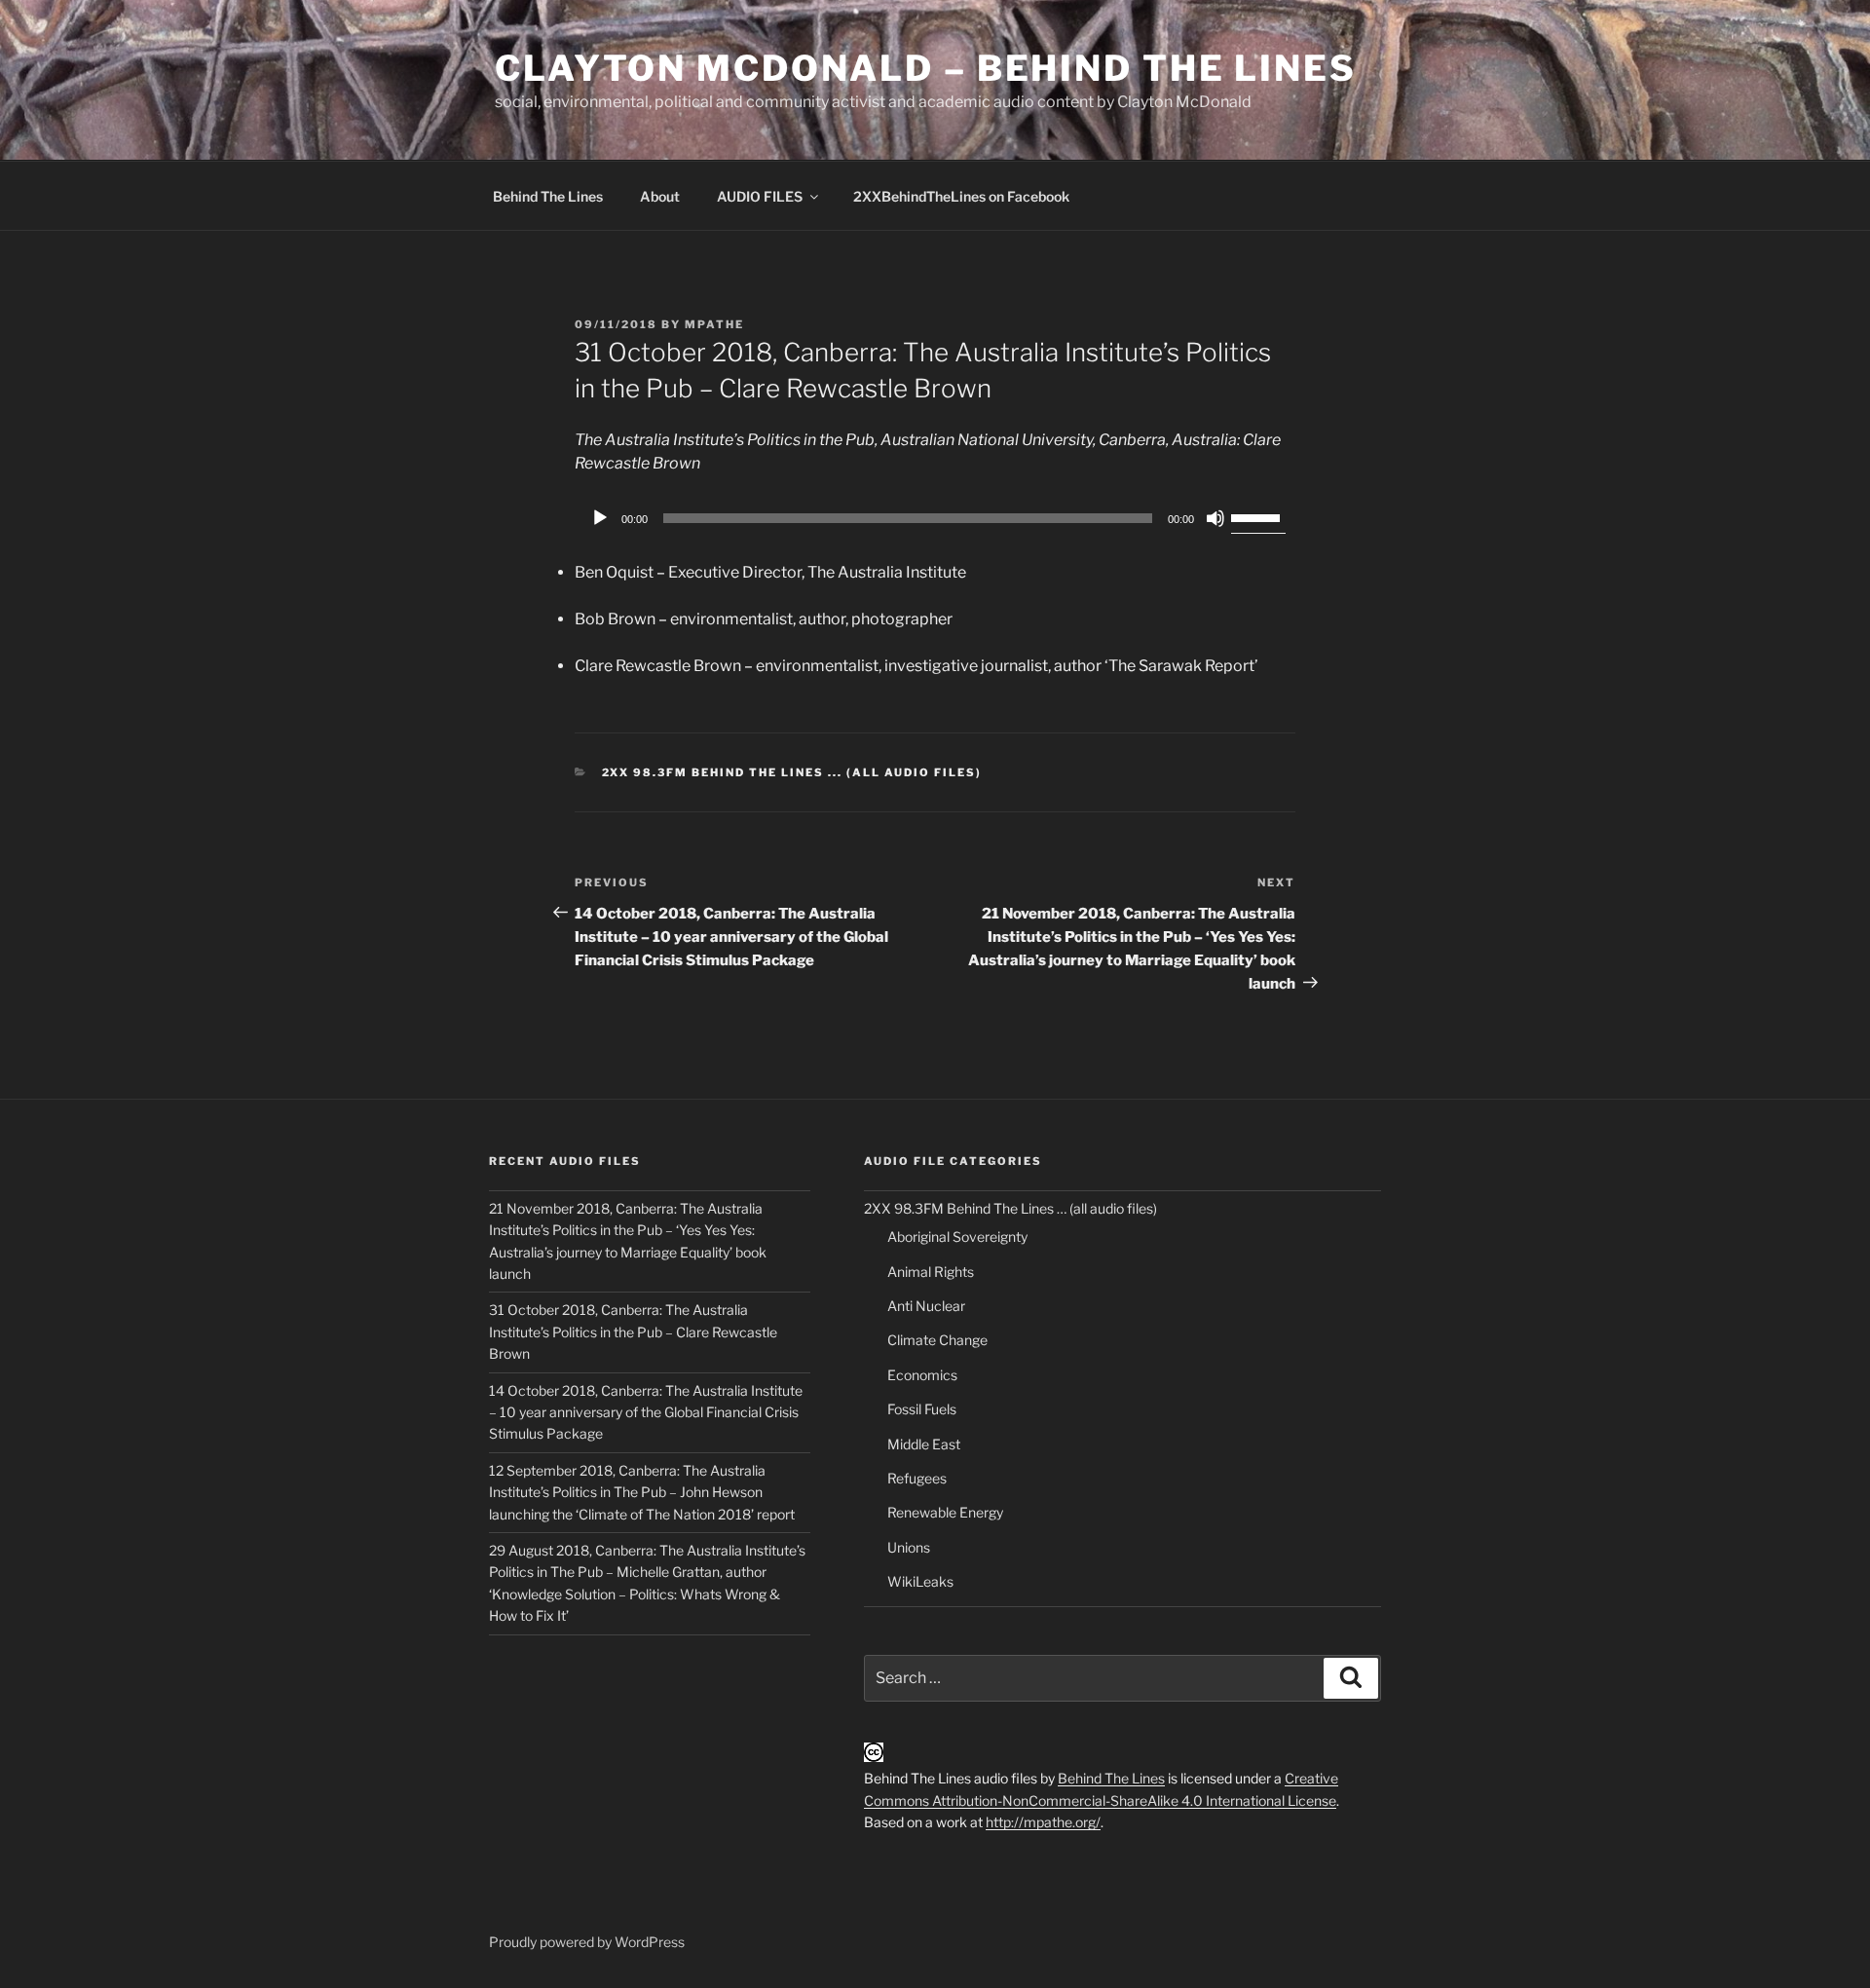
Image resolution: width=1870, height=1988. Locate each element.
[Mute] (1215, 518)
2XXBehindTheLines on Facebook (961, 196)
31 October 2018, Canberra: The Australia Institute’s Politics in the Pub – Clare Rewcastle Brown (633, 1332)
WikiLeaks (920, 1581)
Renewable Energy (945, 1512)
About (660, 196)
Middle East (924, 1444)
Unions (909, 1547)
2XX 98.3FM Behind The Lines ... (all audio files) (792, 772)
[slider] (1258, 516)
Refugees (917, 1478)
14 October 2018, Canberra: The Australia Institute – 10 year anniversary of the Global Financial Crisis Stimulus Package (646, 1412)
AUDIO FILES (760, 196)
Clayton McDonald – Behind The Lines (926, 68)
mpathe (714, 324)
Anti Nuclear (926, 1306)
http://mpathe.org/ (1043, 1822)
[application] (935, 518)
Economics (922, 1375)
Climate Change (937, 1340)
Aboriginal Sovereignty (957, 1237)
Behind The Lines (548, 196)
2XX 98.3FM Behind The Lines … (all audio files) (1010, 1208)
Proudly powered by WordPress (587, 1942)
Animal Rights (931, 1272)
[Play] (600, 518)
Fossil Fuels (922, 1409)
